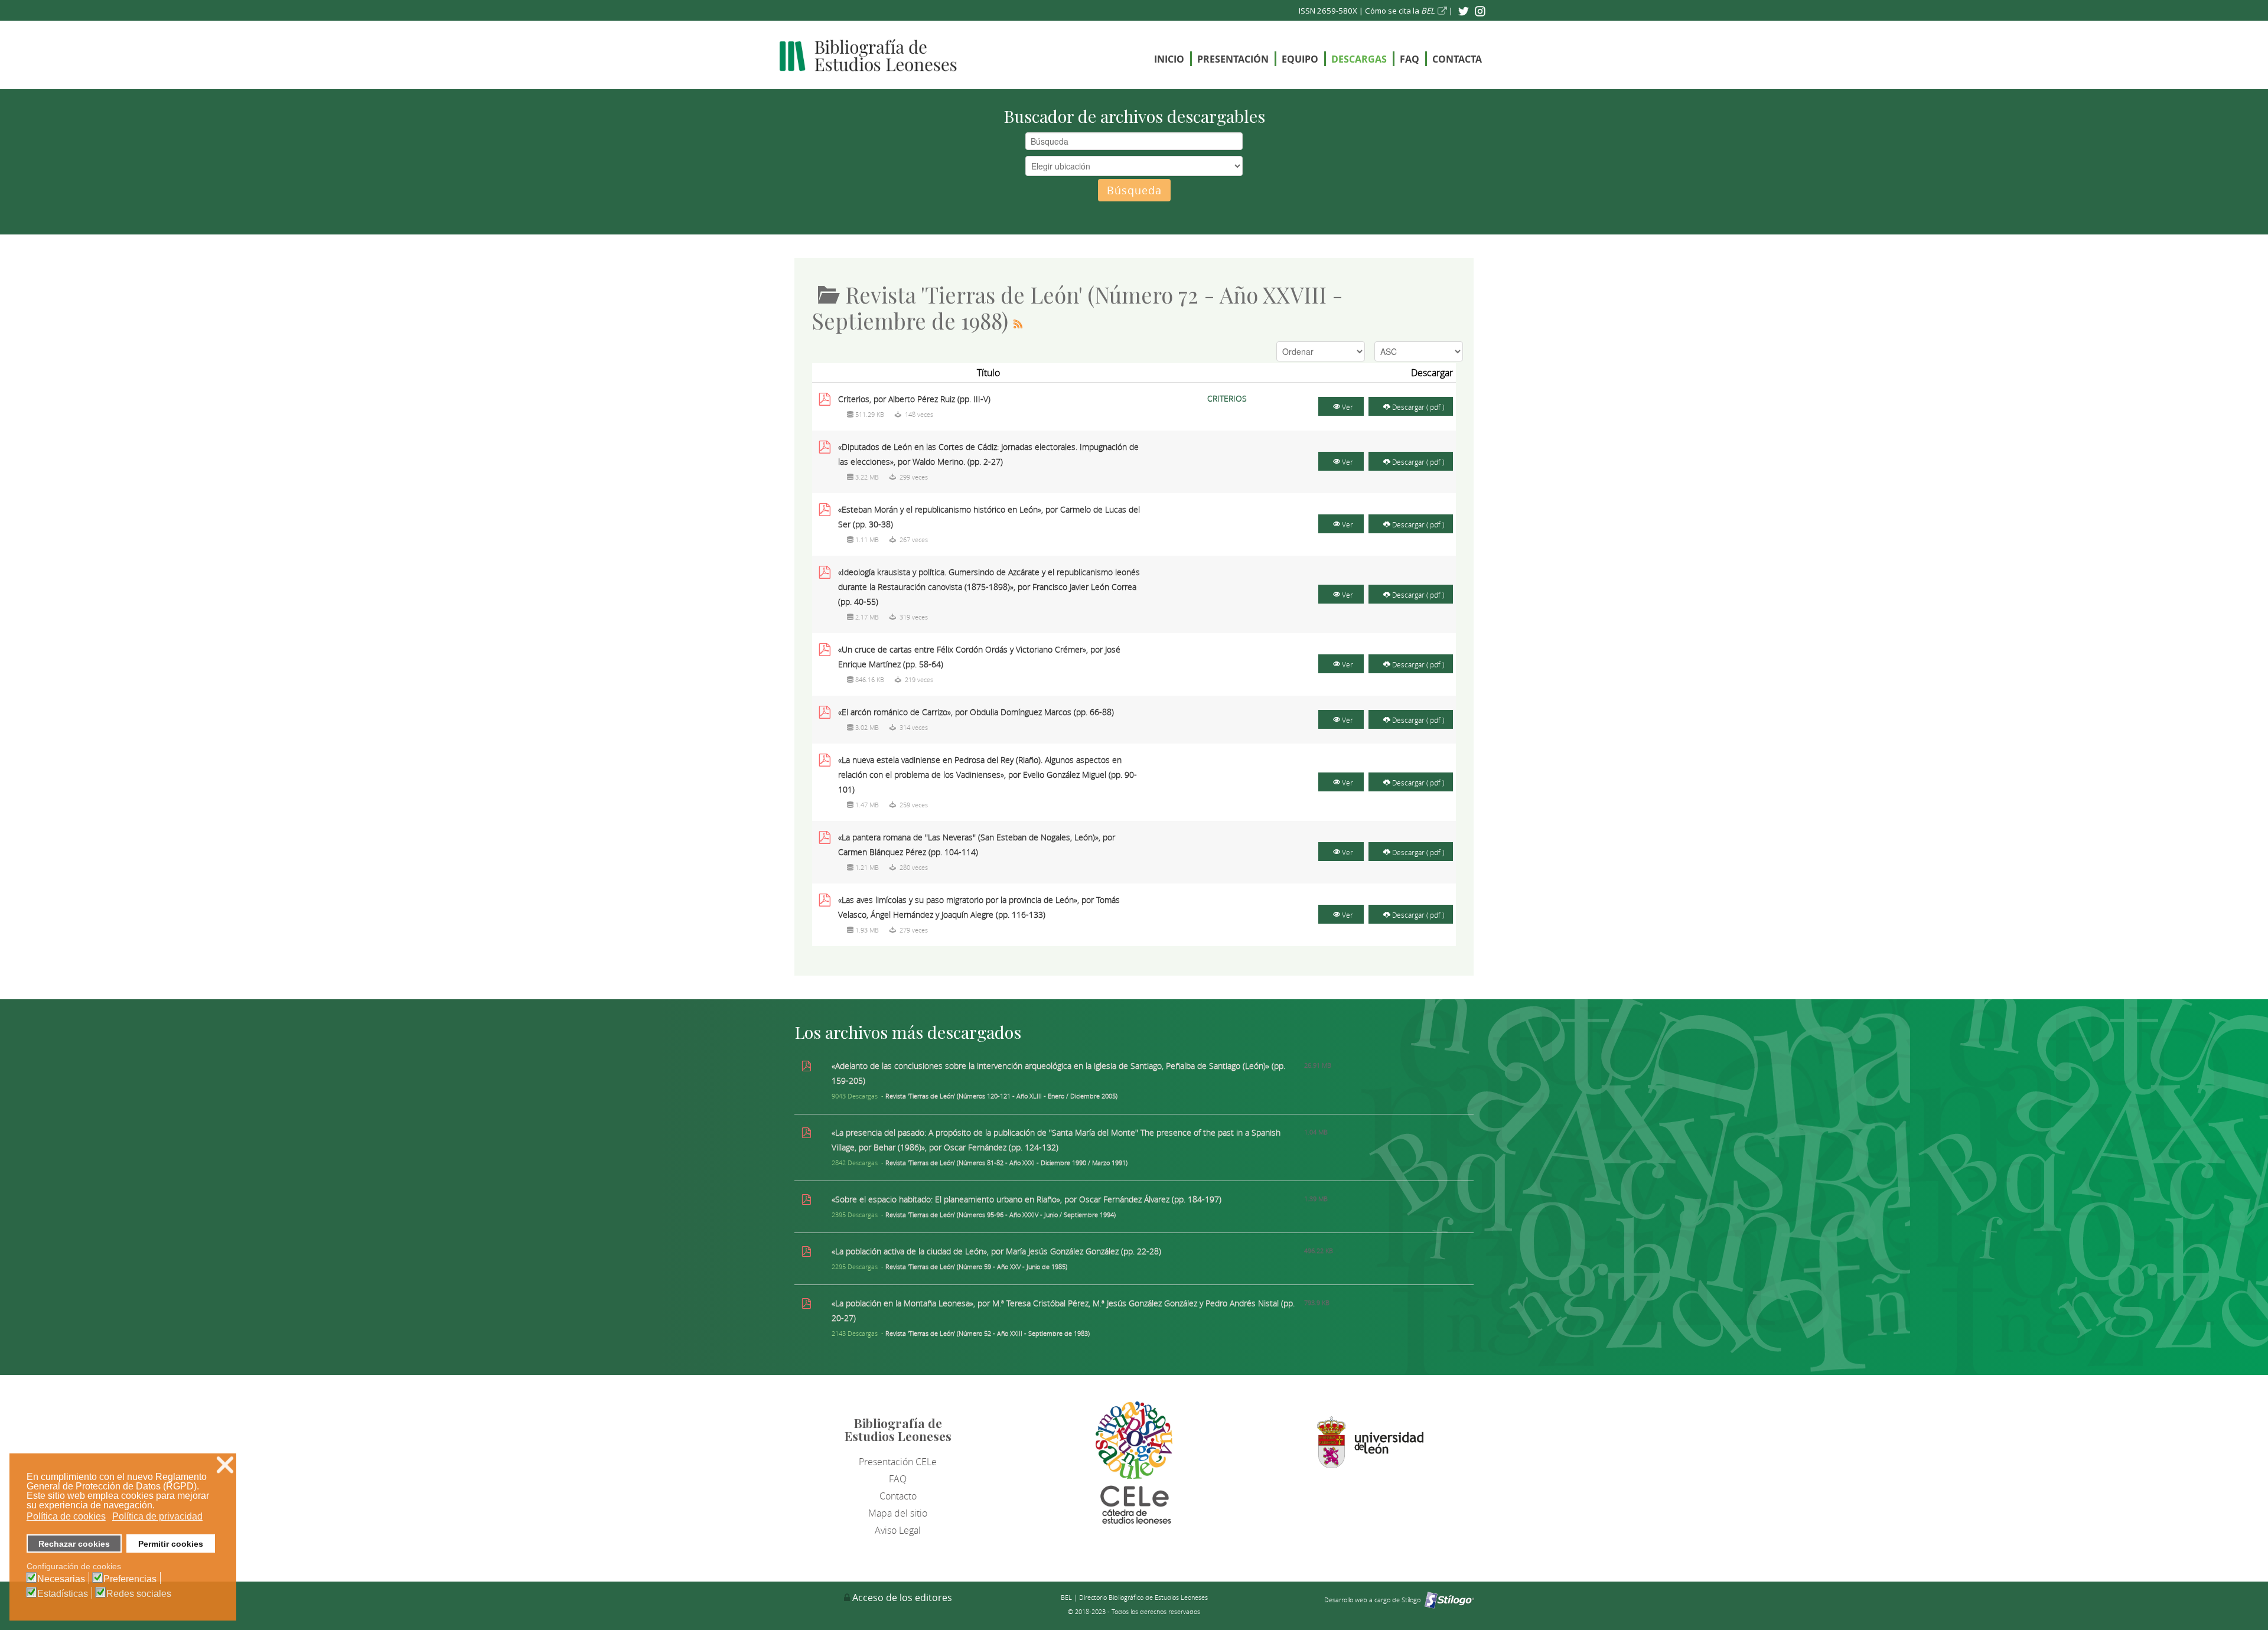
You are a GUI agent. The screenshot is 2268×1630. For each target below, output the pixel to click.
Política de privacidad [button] (157, 1516)
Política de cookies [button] (66, 1516)
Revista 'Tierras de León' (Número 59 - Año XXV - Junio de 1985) (976, 1266)
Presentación (1233, 59)
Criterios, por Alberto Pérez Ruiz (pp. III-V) (914, 399)
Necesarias (61, 1579)
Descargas (1359, 59)
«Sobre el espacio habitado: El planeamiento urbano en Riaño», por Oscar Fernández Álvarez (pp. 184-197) (1027, 1199)
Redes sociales (139, 1594)
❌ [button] (225, 1465)
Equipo (1300, 59)
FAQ (1410, 59)
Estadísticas (63, 1594)
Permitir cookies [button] (171, 1544)
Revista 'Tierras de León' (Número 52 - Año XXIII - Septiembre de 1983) (988, 1333)
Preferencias (130, 1579)
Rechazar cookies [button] (74, 1544)
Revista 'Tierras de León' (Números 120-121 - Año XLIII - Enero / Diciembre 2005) (1001, 1096)
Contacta (1457, 59)
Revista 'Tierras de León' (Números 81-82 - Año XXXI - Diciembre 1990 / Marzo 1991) (1006, 1163)
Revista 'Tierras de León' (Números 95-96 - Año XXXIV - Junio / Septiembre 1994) (1001, 1215)
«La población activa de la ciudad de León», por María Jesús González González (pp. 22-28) (996, 1251)
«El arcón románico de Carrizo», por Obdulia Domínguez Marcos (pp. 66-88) (976, 712)
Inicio (1169, 59)
